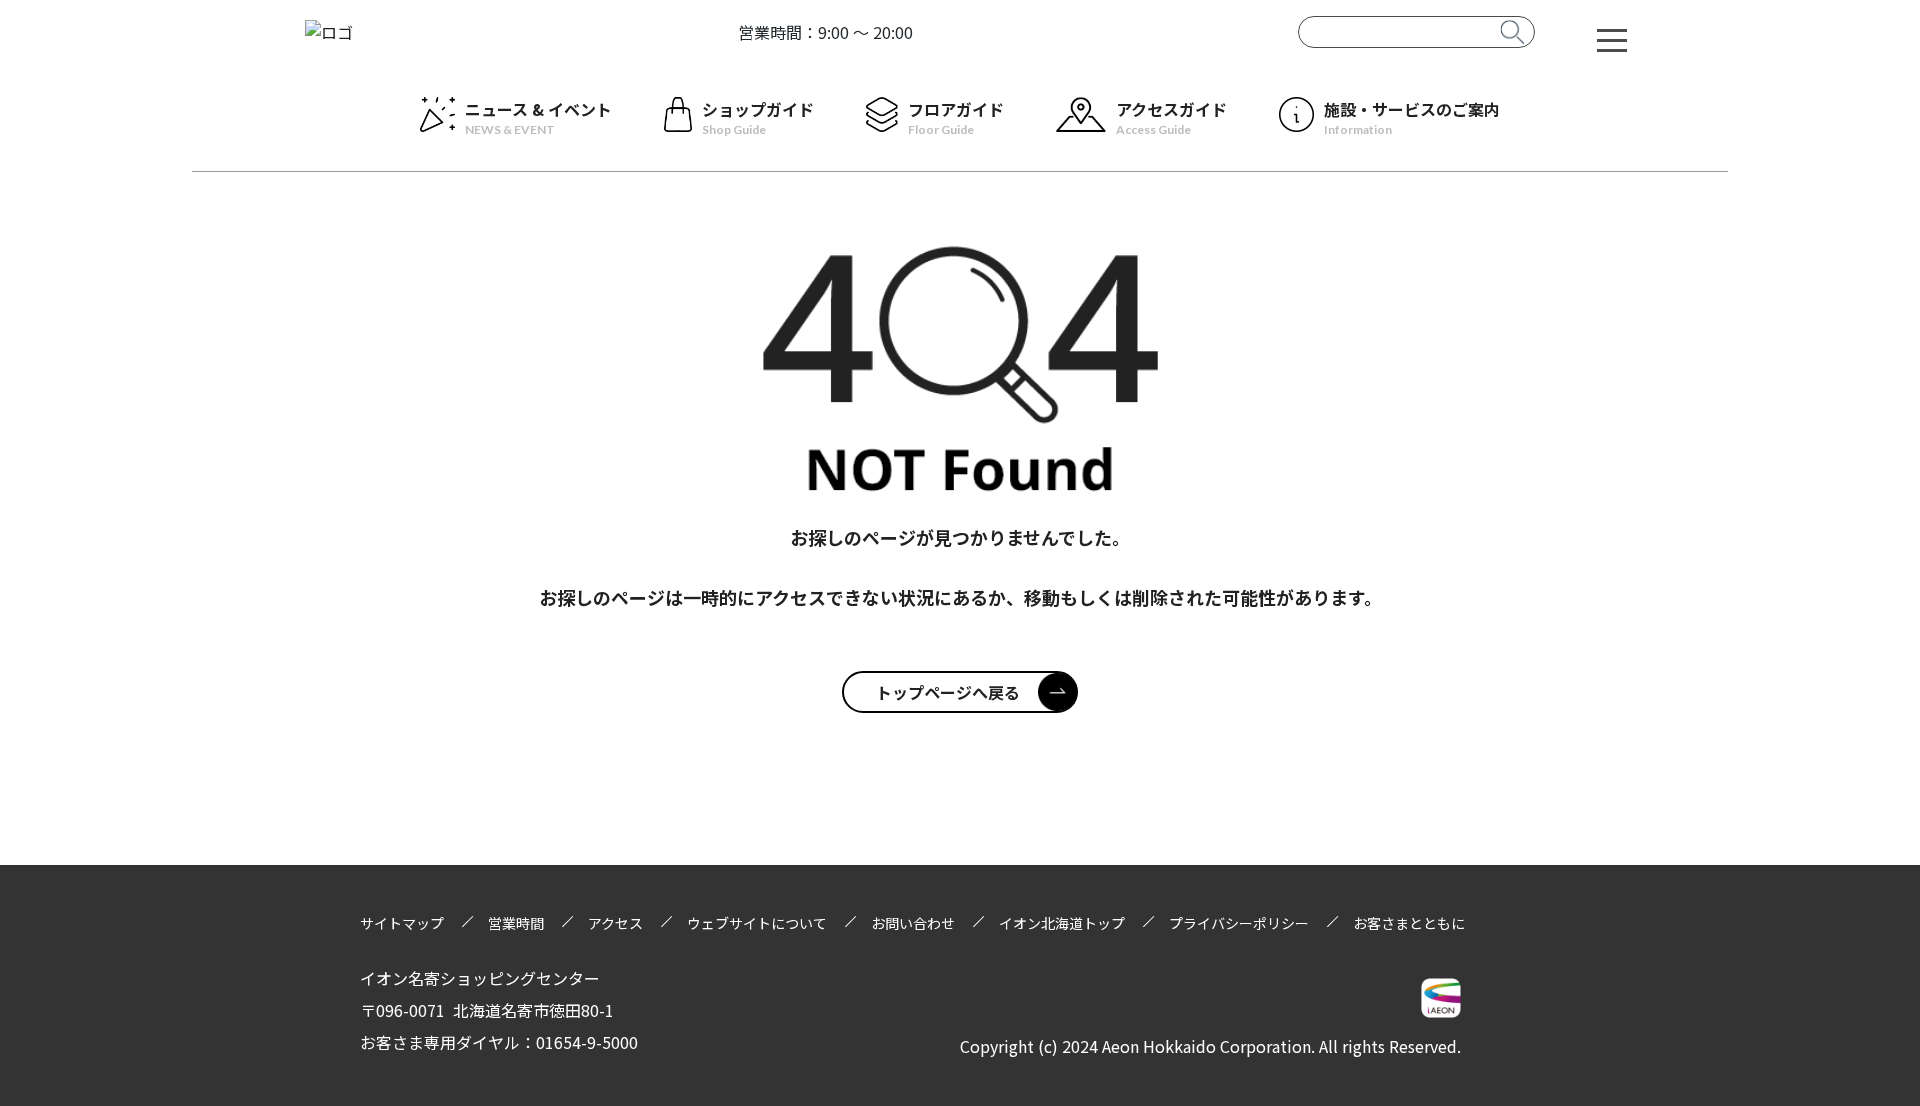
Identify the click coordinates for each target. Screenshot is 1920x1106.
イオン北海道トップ (1062, 923)
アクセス (615, 923)
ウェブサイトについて (757, 923)
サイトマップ (402, 923)
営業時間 (516, 923)
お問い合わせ (913, 923)
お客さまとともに (1409, 923)
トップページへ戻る (948, 692)
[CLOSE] (1612, 39)
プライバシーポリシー (1239, 923)
